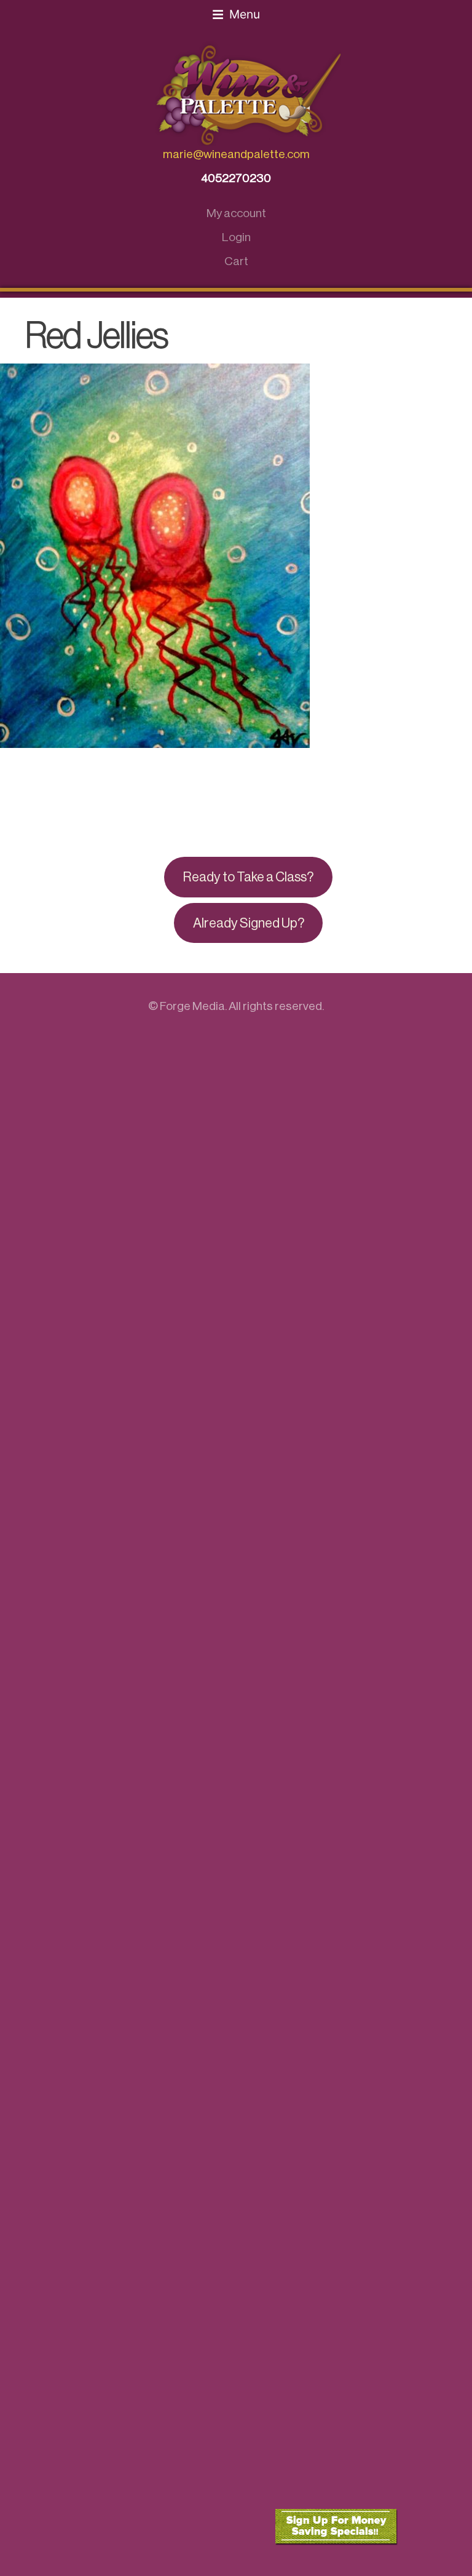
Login (236, 237)
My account (236, 213)
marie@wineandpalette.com (236, 154)
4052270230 (236, 178)
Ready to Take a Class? (248, 877)
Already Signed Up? (249, 923)
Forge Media (192, 1006)
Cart (236, 261)
